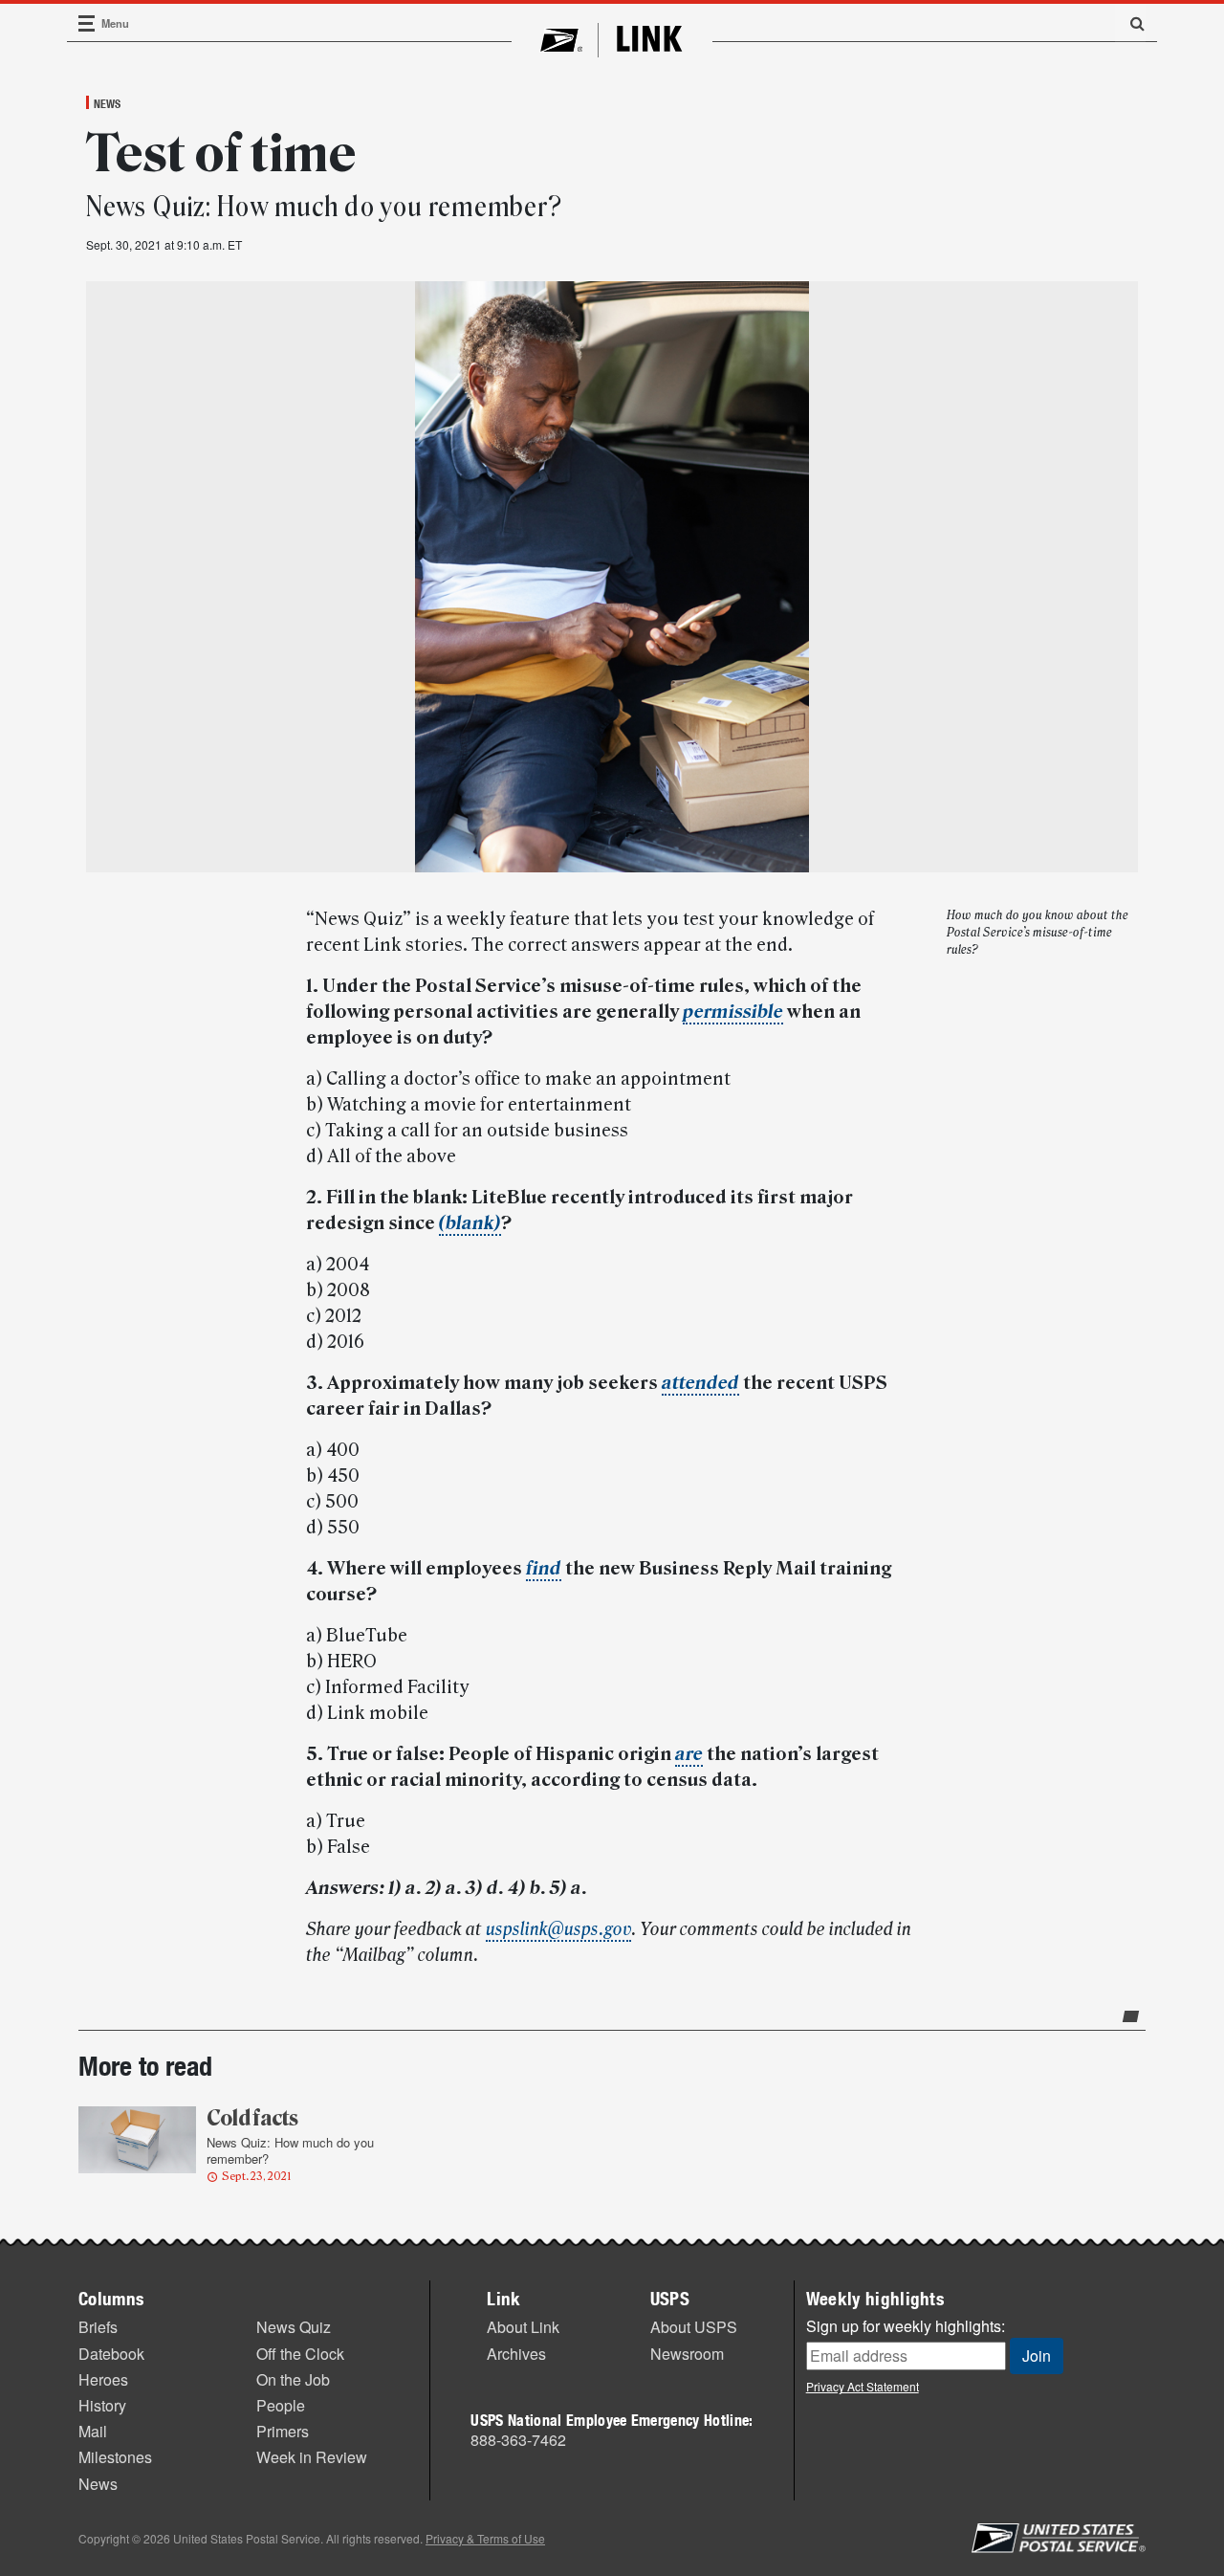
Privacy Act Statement (863, 2386)
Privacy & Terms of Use (485, 2538)
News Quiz (294, 2327)
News (107, 103)
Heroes (103, 2379)
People (281, 2405)
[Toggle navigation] (87, 23)
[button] (1130, 23)
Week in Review (312, 2457)
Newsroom (687, 2354)
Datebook (111, 2354)
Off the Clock (300, 2354)
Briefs (98, 2327)
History (102, 2405)
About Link (523, 2327)
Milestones (115, 2457)
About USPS (694, 2327)
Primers (283, 2431)
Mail (93, 2431)
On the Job (293, 2379)
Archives (516, 2354)
